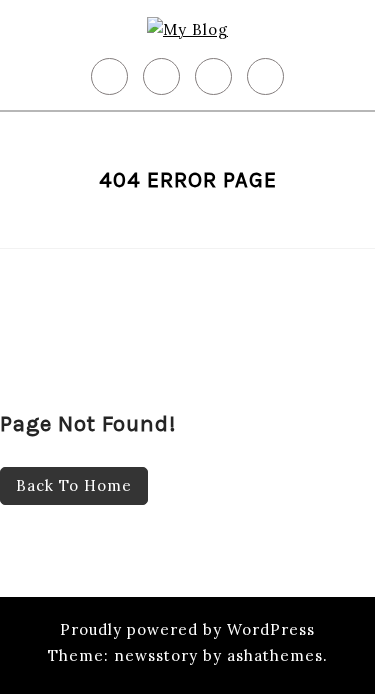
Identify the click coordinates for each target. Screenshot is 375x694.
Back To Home (74, 485)
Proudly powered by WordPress (187, 629)
